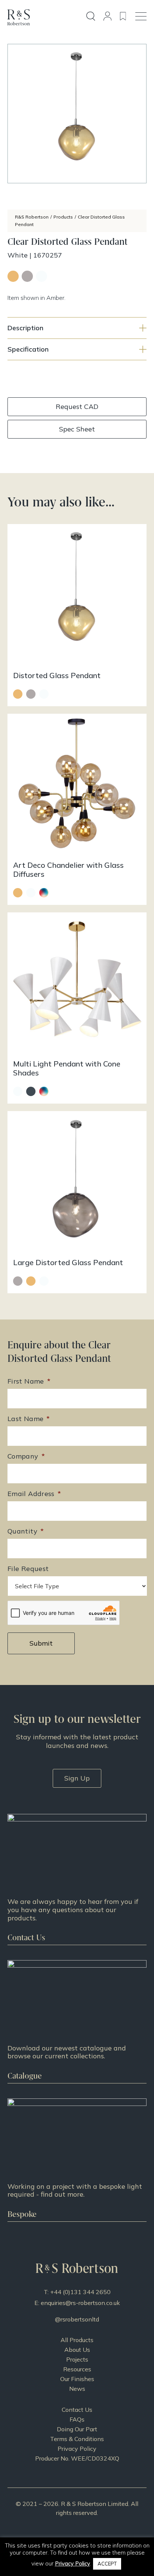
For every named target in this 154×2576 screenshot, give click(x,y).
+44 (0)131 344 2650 (80, 2292)
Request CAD (77, 407)
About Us (77, 2350)
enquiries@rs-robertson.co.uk (80, 2303)
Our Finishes (77, 2379)
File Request (28, 1569)
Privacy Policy (77, 2449)
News (77, 2389)
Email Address (34, 1494)
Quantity (26, 1531)
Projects (77, 2359)
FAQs (77, 2419)
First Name (29, 1381)
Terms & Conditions (77, 2439)
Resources (77, 2369)
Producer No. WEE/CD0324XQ (77, 2458)
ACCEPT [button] (107, 2564)
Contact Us (77, 2410)
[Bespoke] (77, 2160)
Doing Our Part (77, 2429)
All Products (77, 2340)
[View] (77, 2022)
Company (26, 1456)
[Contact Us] (77, 1879)
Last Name (29, 1419)
